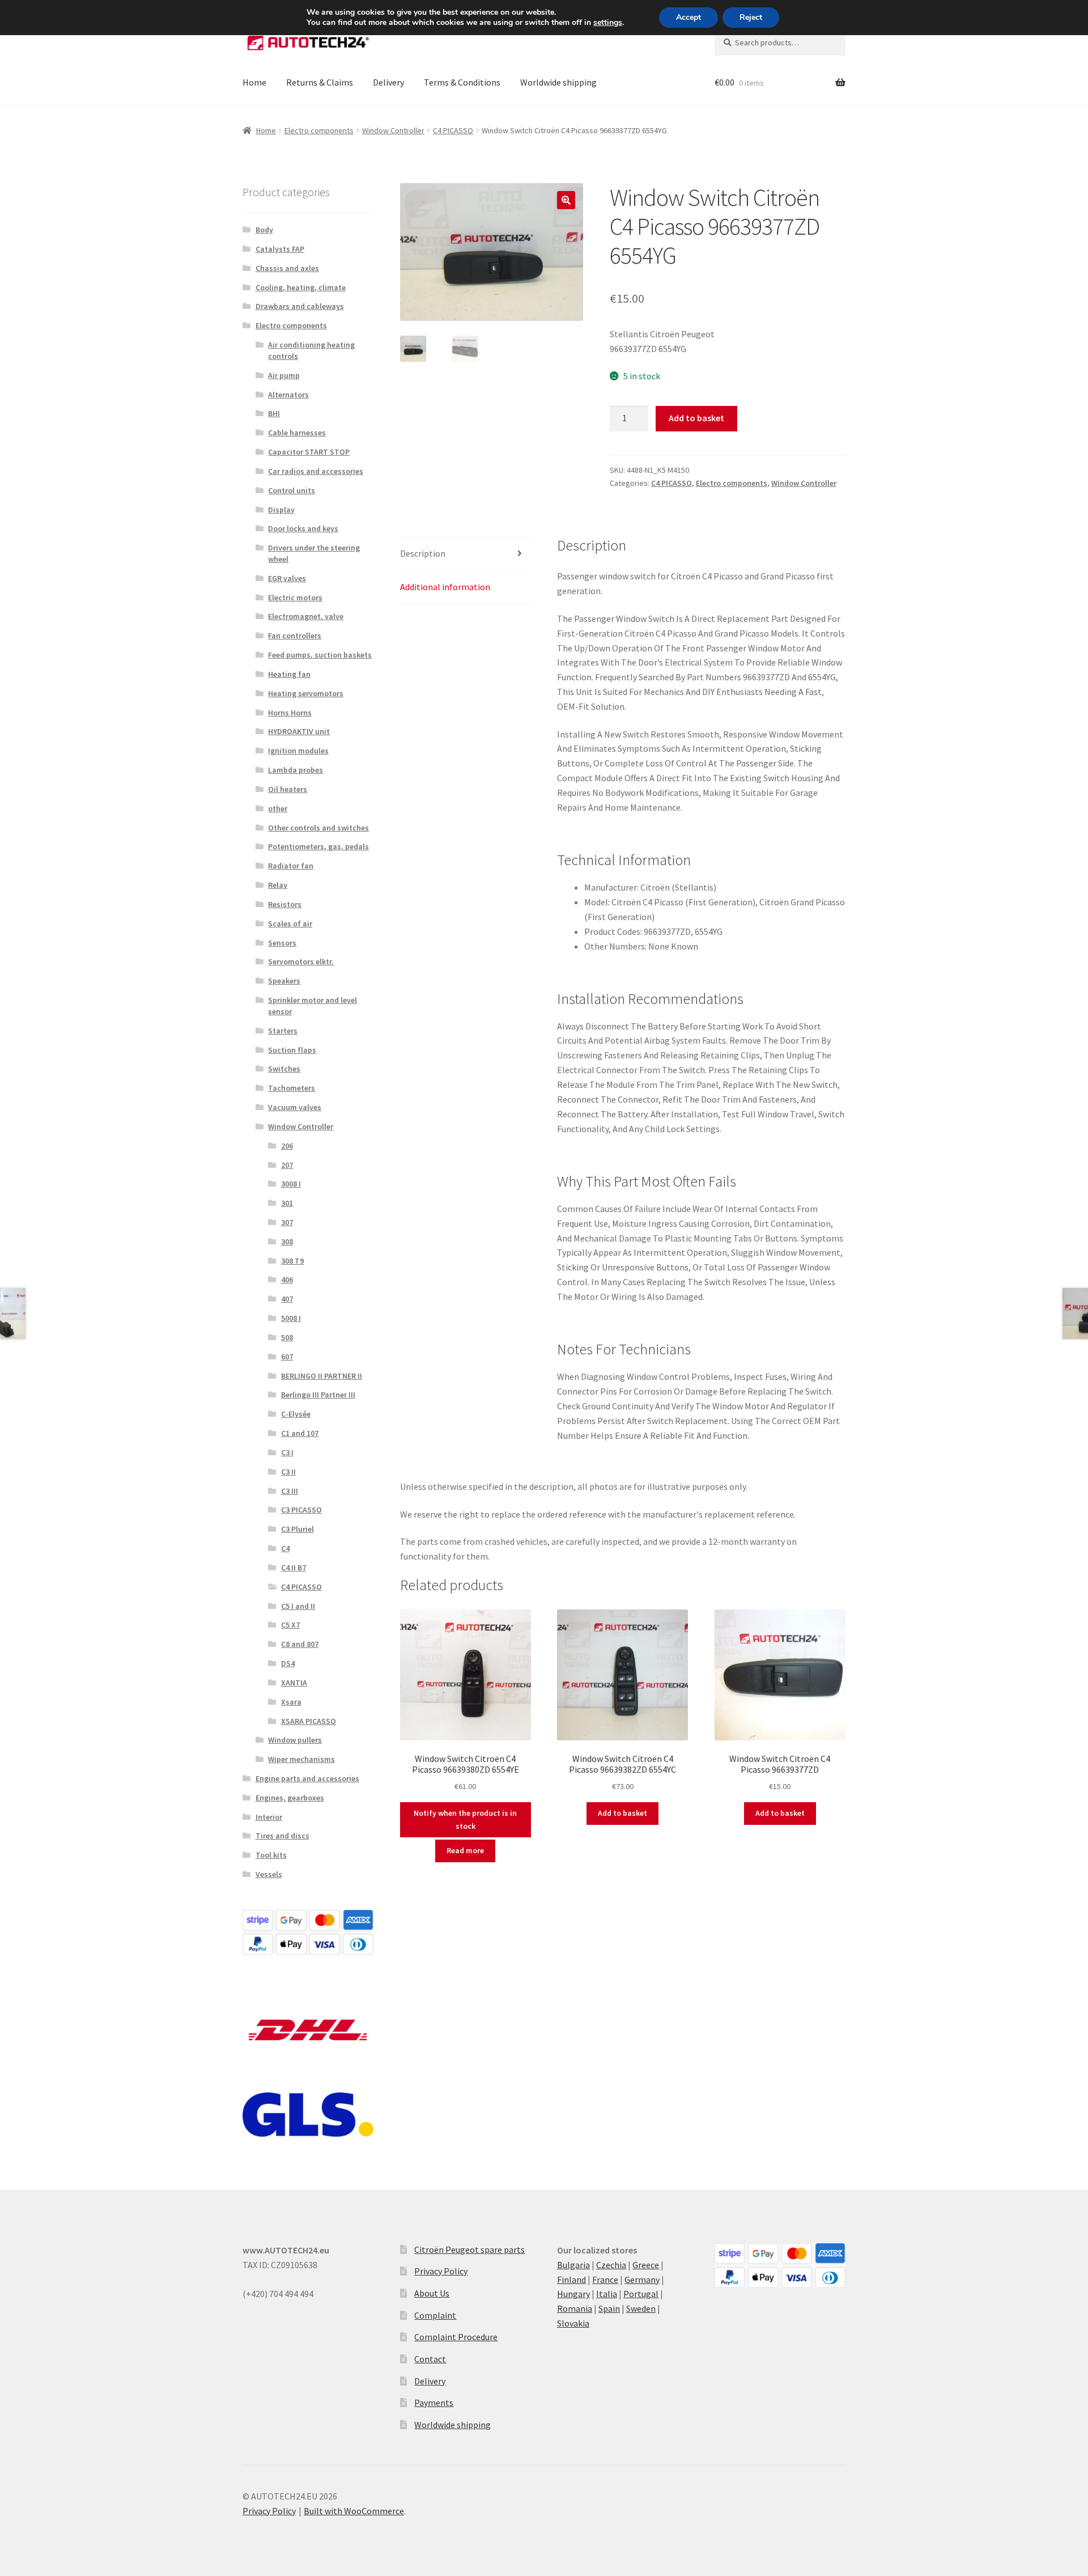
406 (287, 1279)
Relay (278, 885)
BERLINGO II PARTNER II (322, 1376)
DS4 (288, 1663)
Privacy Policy (441, 2271)
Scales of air (290, 923)
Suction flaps (292, 1050)
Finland (571, 2280)
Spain (609, 2308)
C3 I (287, 1452)
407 (287, 1299)
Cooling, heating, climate (301, 287)
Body (264, 230)
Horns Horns (290, 713)
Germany (642, 2280)
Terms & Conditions (462, 82)
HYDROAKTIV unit (299, 731)
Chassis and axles (287, 268)
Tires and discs (282, 1836)
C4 (285, 1548)
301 (287, 1203)
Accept (688, 17)
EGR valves (287, 578)
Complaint (435, 2315)
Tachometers (292, 1088)
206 (287, 1146)
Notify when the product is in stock (465, 1819)
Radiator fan (291, 866)
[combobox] (780, 43)
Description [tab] (423, 553)
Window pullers (295, 1740)
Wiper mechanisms (301, 1759)
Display (281, 510)
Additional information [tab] (445, 587)
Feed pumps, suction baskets (320, 655)
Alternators (288, 395)
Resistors (285, 904)
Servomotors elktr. (301, 961)
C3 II (288, 1472)
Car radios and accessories (316, 471)
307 (287, 1222)
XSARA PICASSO (309, 1721)
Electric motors (295, 598)
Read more (465, 1850)
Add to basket (696, 418)
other (278, 808)
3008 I (291, 1184)
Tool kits (271, 1855)
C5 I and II (298, 1606)
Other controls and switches (318, 828)
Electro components (319, 130)
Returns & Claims (320, 82)
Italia (607, 2294)
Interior (269, 1817)
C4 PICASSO (453, 130)
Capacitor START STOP (309, 452)
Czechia (611, 2265)
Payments (434, 2403)
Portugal (641, 2294)
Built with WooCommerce (354, 2511)
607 (287, 1357)
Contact (430, 2359)
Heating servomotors (306, 693)
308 (287, 1242)
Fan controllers (295, 635)
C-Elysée (296, 1414)
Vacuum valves (295, 1107)
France (605, 2280)
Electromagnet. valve (306, 616)
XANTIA (294, 1683)
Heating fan (289, 674)
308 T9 (292, 1261)
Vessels (269, 1874)
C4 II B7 (294, 1567)
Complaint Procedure (456, 2337)
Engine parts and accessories (307, 1778)
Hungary (573, 2294)
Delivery (388, 82)
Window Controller (393, 130)
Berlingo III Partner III (318, 1395)
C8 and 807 (300, 1644)
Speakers (284, 981)
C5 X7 (290, 1625)
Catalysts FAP (280, 249)
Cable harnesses (297, 433)
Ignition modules (298, 751)
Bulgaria (573, 2265)
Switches (284, 1069)
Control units (292, 490)
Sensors (282, 943)
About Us (432, 2293)
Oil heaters (288, 789)
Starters (283, 1031)
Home (254, 82)
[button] (566, 200)
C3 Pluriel (297, 1529)
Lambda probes (296, 770)
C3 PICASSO (301, 1510)
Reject (751, 17)
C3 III (290, 1491)
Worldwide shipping (558, 82)
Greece (646, 2265)
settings (608, 23)
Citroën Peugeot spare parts (469, 2249)
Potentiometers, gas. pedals (318, 846)
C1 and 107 (300, 1433)
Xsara (291, 1702)
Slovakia (573, 2323)
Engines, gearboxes (290, 1798)
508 (287, 1337)
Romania (575, 2308)
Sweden (641, 2308)
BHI (274, 413)
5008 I (291, 1318)
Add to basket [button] (622, 1813)
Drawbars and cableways (300, 306)
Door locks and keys (303, 528)
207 (287, 1165)
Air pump (284, 375)
